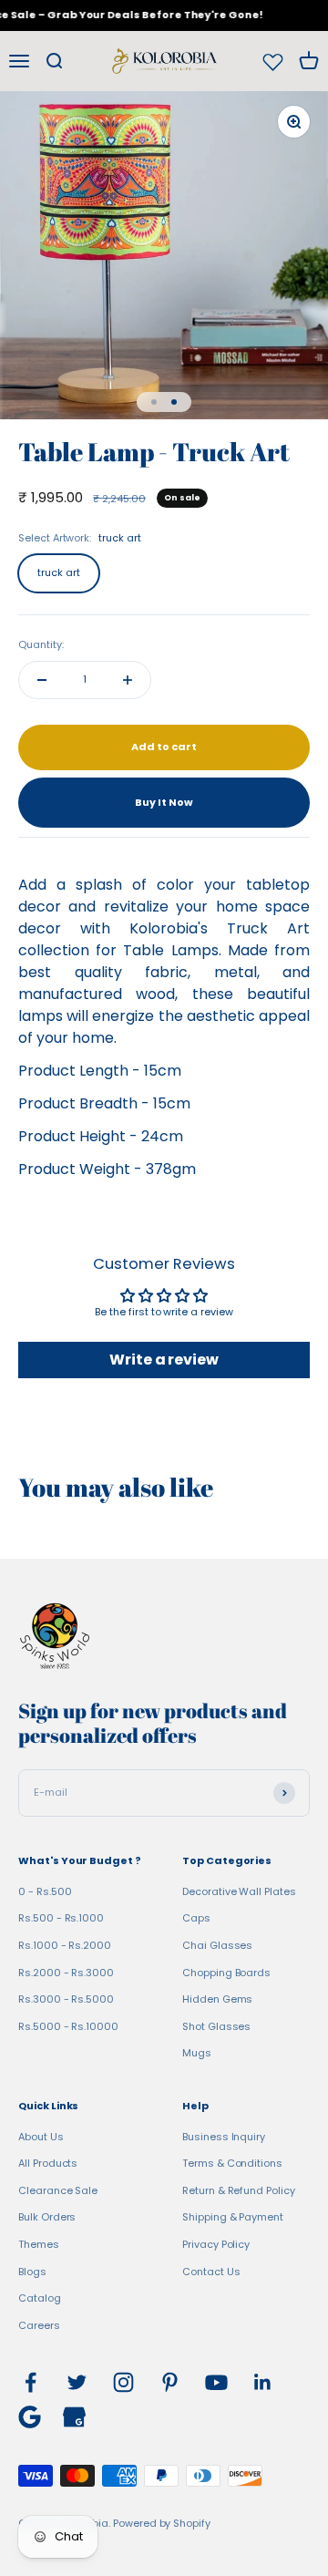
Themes (39, 2244)
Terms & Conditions (232, 2163)
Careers (39, 2325)
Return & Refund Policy (239, 2190)
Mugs (197, 2053)
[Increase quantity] (128, 680)
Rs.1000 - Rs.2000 (65, 1945)
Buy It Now (164, 802)
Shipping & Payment (233, 2217)
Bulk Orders (47, 2217)
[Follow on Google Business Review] (74, 2417)
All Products (48, 2163)
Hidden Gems (217, 1999)
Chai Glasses (217, 1945)
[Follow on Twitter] (77, 2382)
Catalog (40, 2298)
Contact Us (211, 2272)
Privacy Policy (216, 2244)
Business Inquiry (224, 2137)
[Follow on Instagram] (123, 2382)
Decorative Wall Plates (239, 1891)
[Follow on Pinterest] (170, 2382)
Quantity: (41, 644)
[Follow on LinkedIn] (263, 2382)
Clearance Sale (58, 2190)
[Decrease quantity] (42, 680)
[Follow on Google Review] (30, 2417)
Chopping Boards (226, 1973)
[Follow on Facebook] (31, 2382)
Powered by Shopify (162, 2523)
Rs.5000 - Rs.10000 (68, 2026)
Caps (196, 1918)
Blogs (32, 2272)
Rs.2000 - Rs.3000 (66, 1973)
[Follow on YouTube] (216, 2382)
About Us (41, 2137)
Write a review (164, 1360)
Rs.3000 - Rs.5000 (66, 1999)
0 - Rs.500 (45, 1891)
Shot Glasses (216, 2026)
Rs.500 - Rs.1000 (61, 1918)
